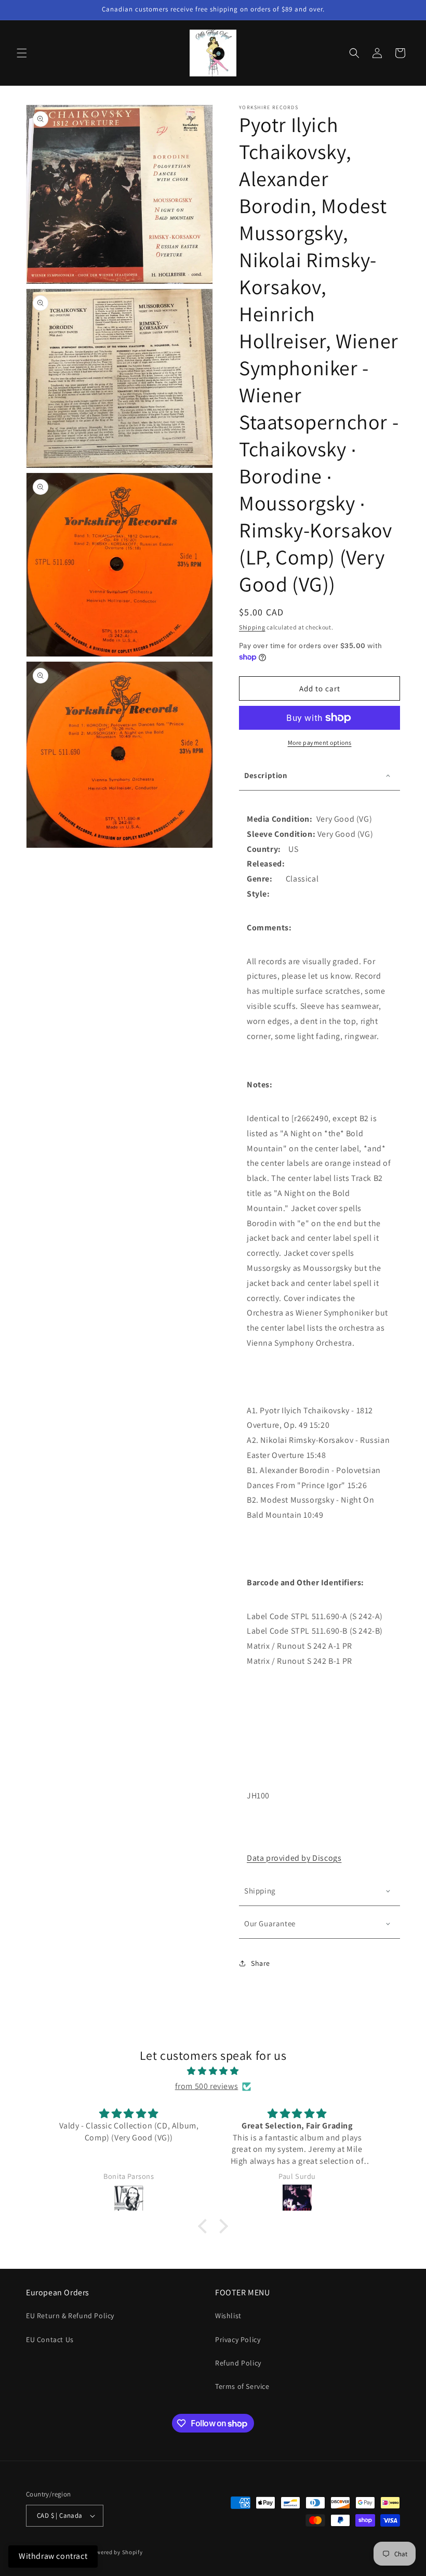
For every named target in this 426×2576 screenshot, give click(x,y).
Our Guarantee (270, 1923)
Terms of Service (242, 2386)
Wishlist (228, 2316)
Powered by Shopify (116, 2552)
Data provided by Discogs (294, 1858)
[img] (213, 2071)
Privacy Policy (238, 2340)
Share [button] (261, 1963)
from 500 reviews (207, 2086)
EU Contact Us (50, 2340)
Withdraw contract (53, 2556)
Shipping (252, 627)
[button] (22, 53)
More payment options (320, 742)
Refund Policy (238, 2363)
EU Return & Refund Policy (70, 2316)
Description (266, 775)
